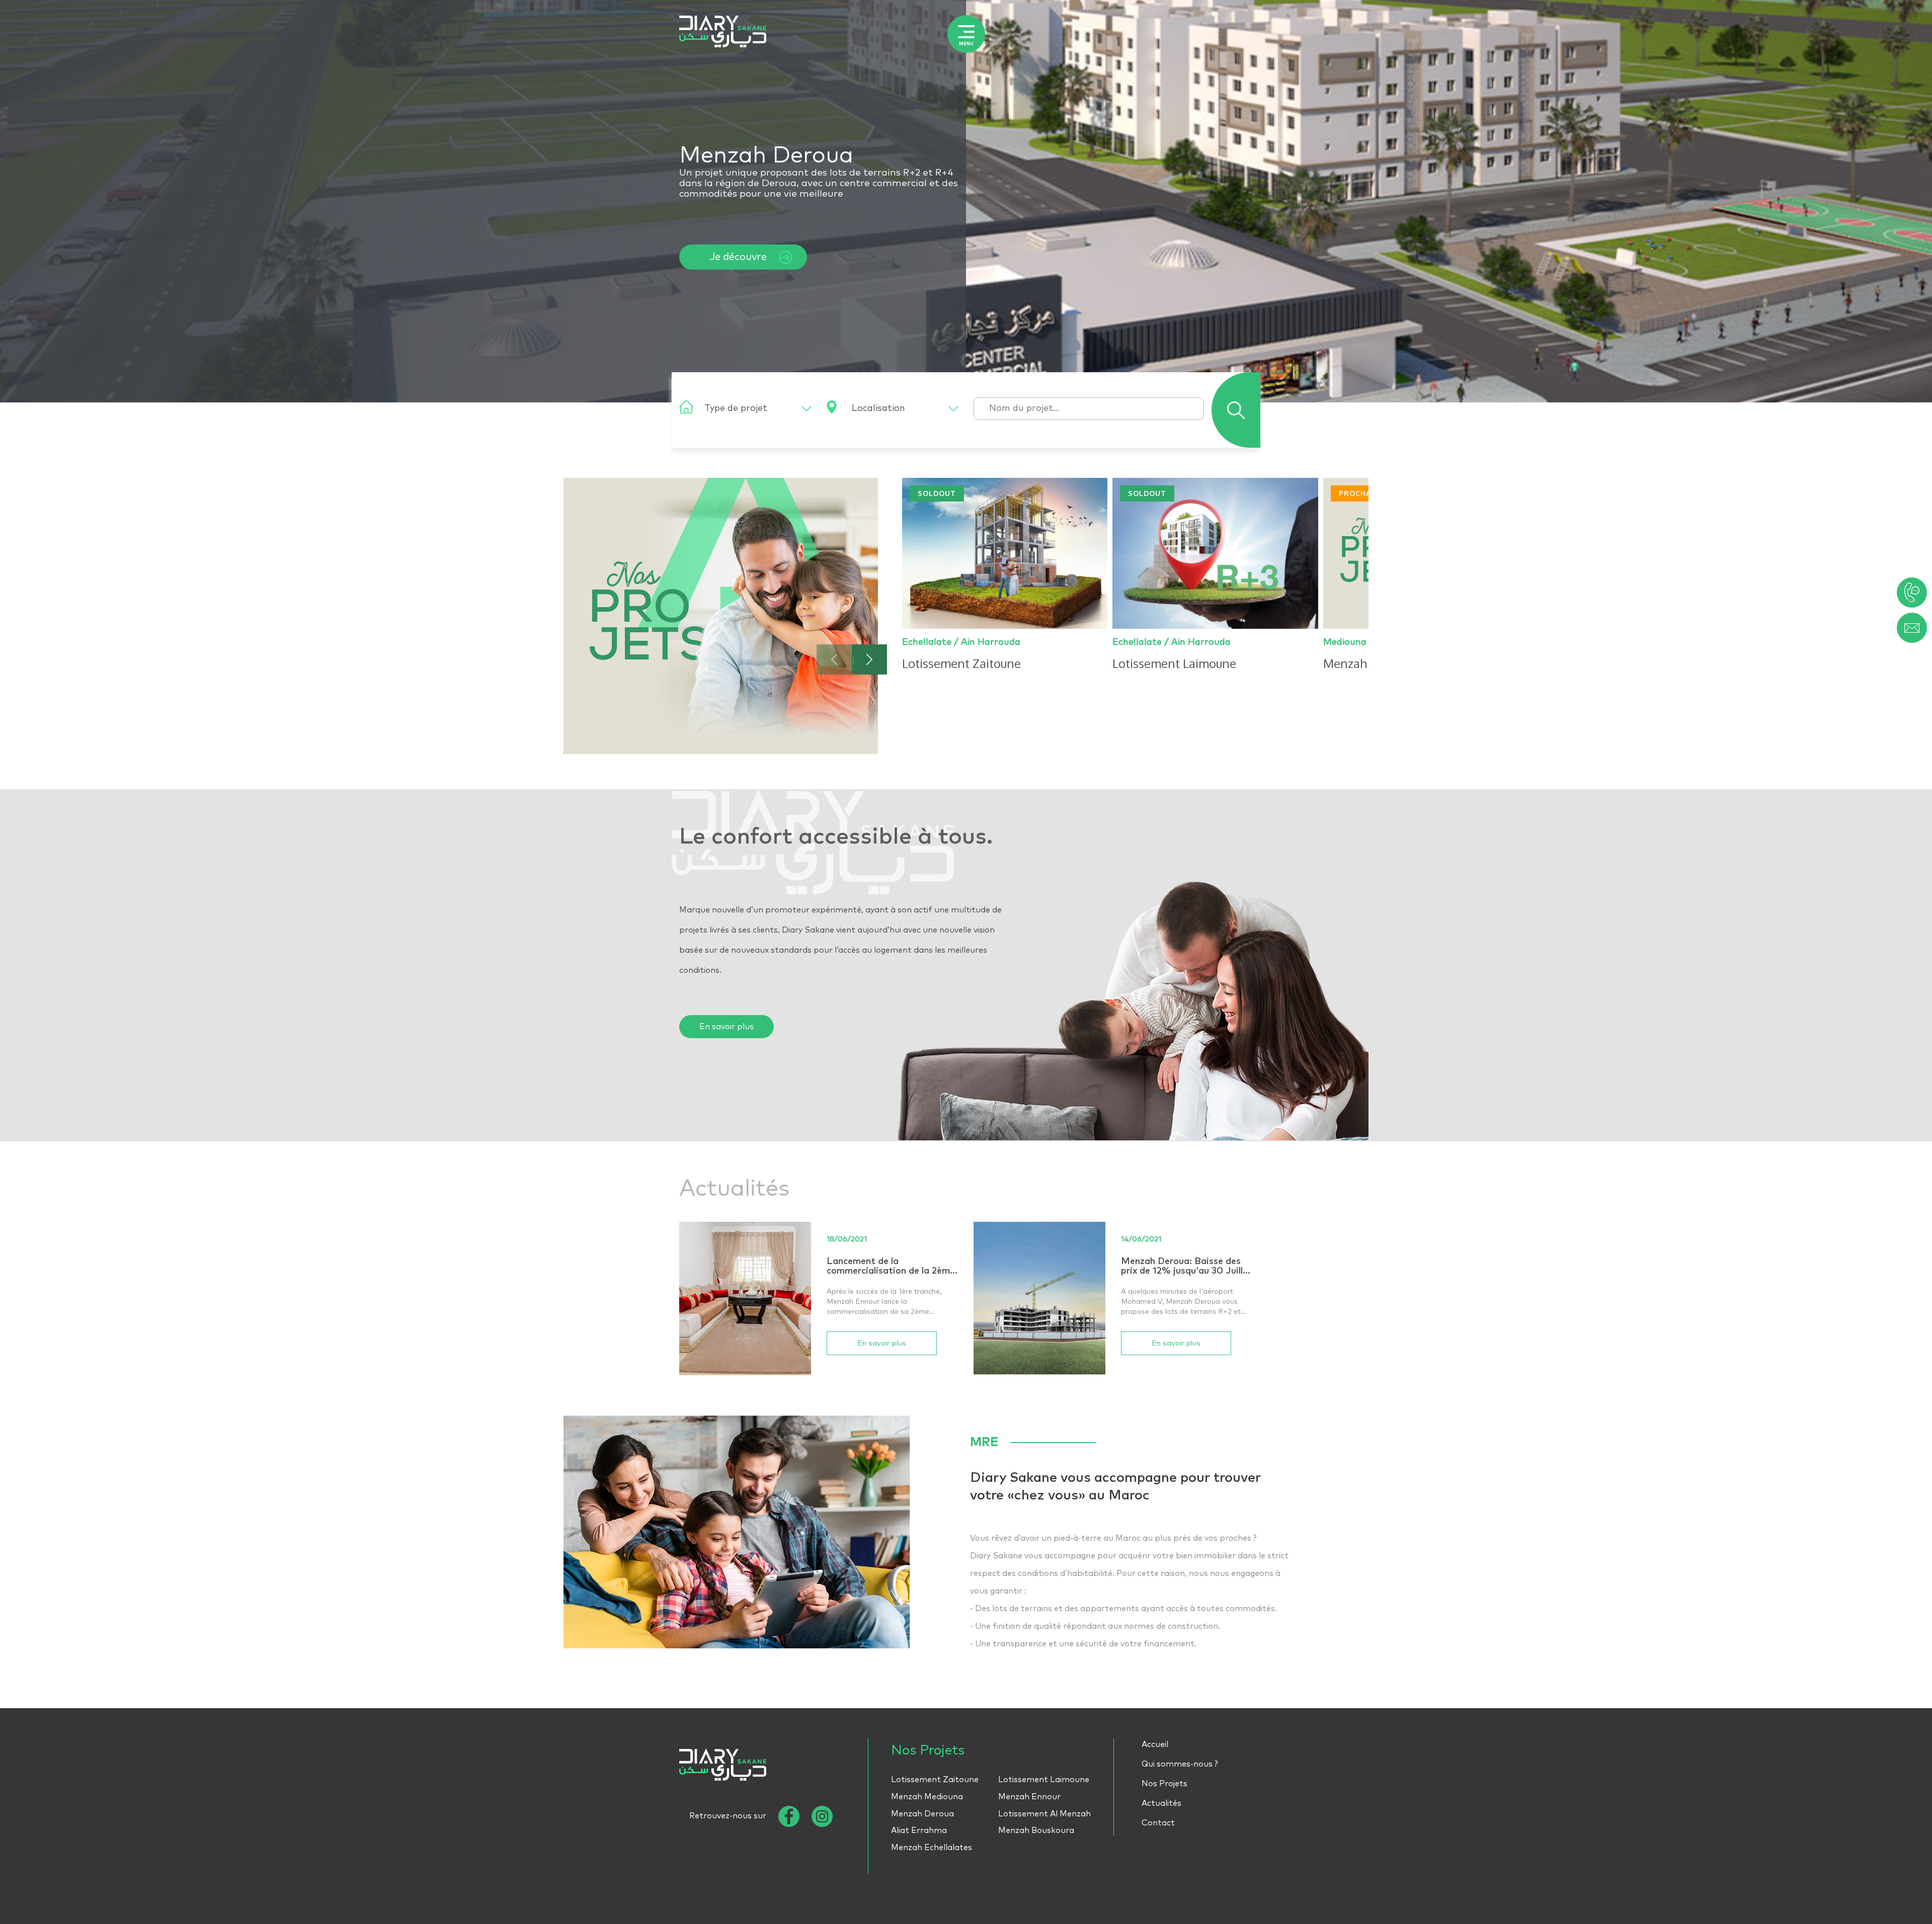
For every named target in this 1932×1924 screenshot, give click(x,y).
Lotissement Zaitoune (935, 1780)
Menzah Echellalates (932, 1848)
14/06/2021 (1141, 1239)
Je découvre (738, 257)
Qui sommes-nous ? (1180, 1764)
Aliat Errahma (919, 1830)
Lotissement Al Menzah (1044, 1814)
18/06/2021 (847, 1239)
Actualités (1161, 1803)
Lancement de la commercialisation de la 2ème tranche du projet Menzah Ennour (891, 1267)
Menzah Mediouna (927, 1797)
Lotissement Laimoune (1044, 1780)
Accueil (1155, 1744)
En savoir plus (727, 1027)
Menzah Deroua (922, 1814)
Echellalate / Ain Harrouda (961, 642)
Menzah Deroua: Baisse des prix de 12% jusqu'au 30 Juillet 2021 (1187, 1267)
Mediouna (1345, 642)
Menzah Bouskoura (1036, 1830)
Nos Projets (1164, 1784)
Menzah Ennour (1029, 1797)
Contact (1158, 1823)
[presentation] (834, 659)
